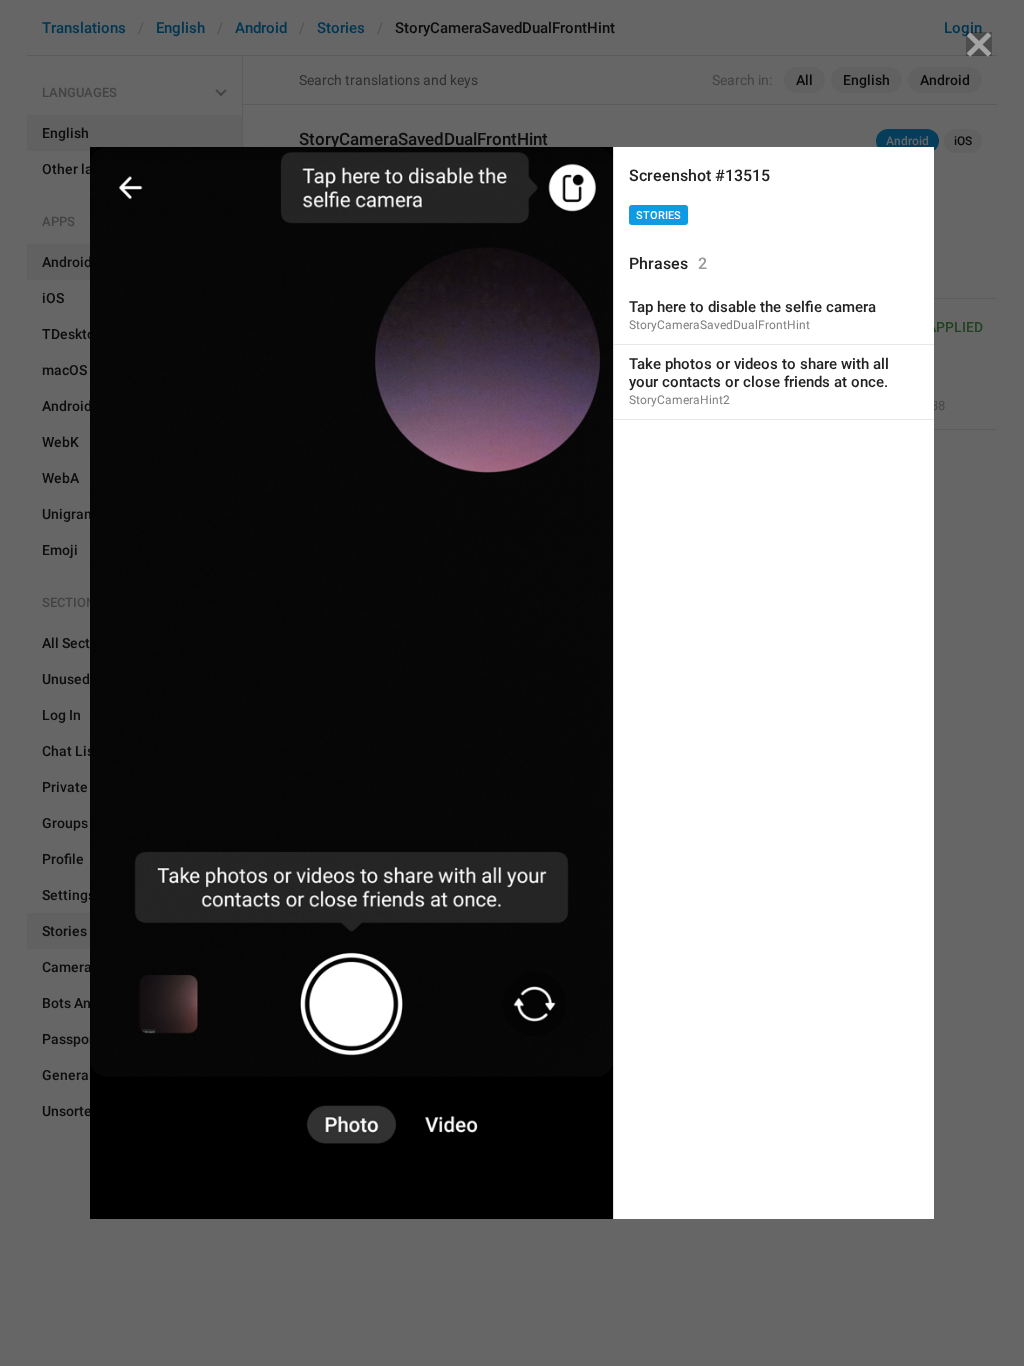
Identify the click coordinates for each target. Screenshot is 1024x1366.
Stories (658, 215)
